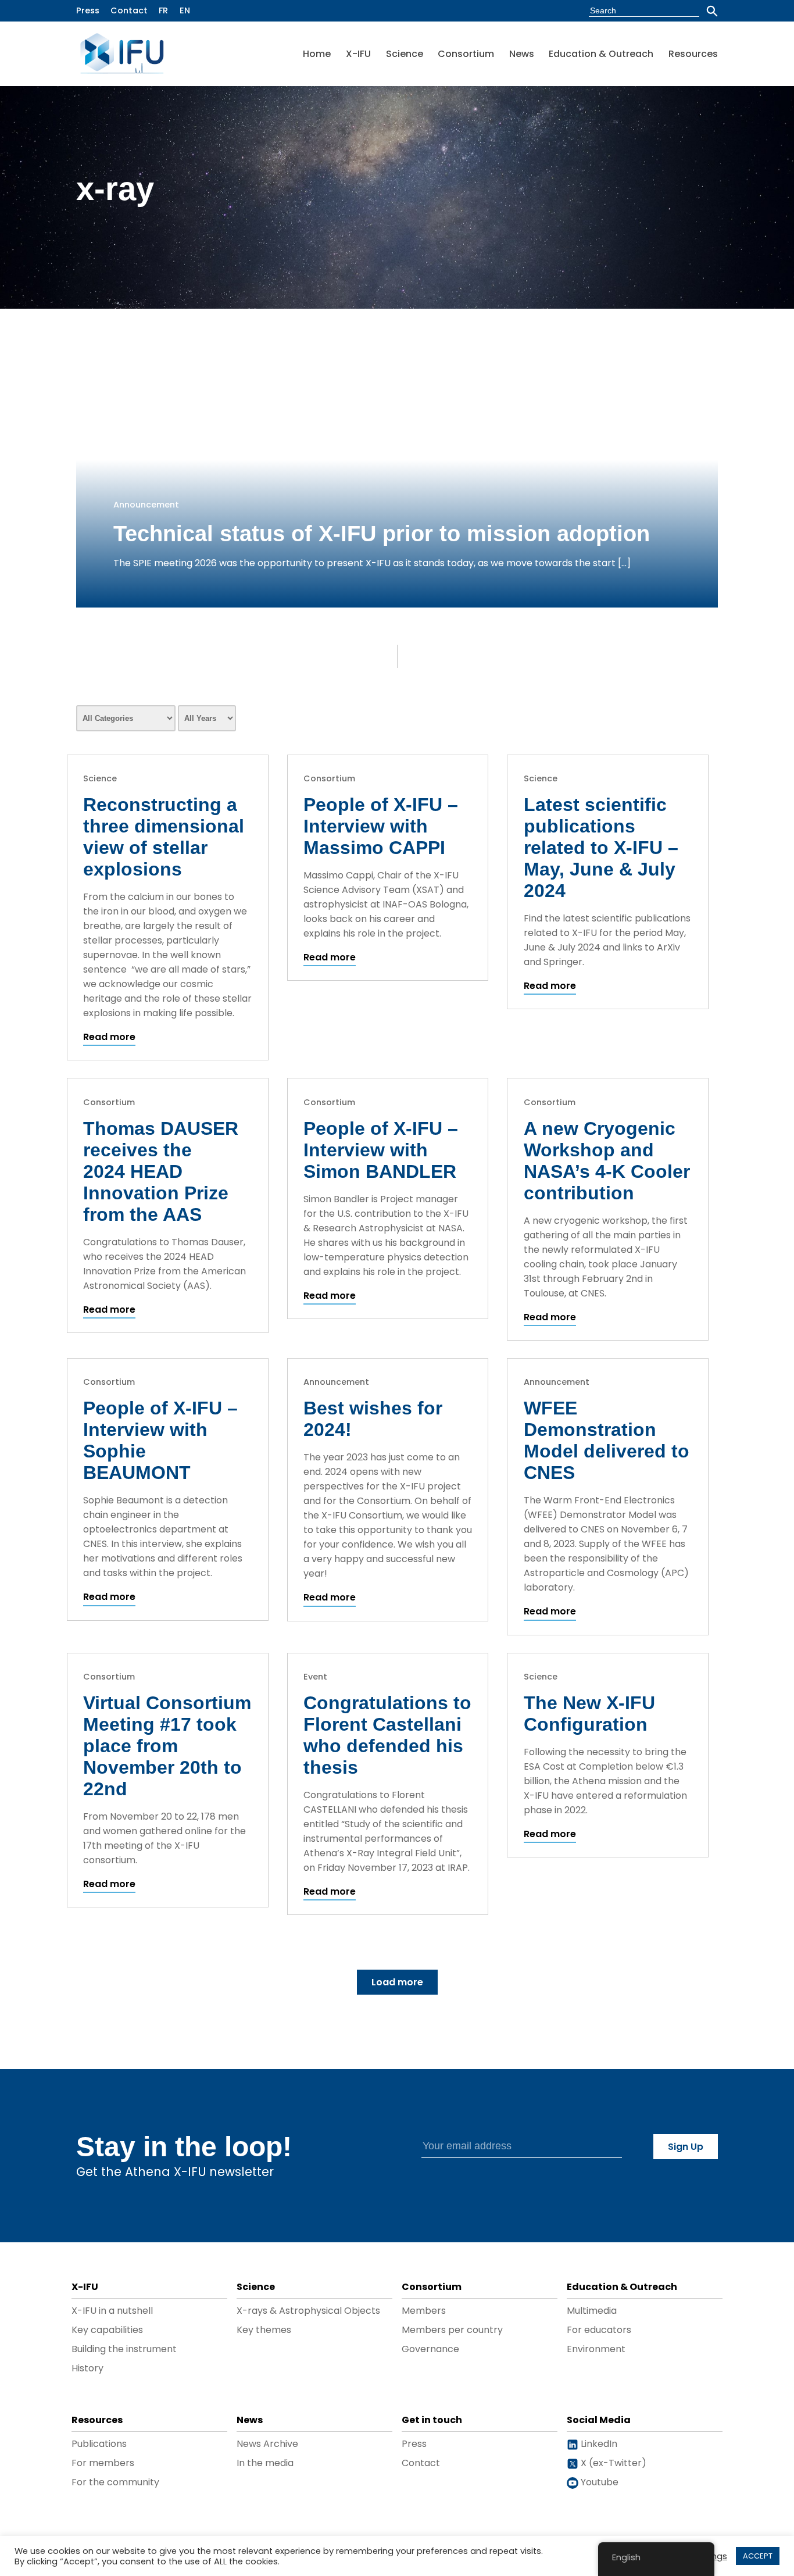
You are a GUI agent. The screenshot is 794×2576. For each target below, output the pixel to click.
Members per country (452, 2330)
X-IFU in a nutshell (112, 2311)
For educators (599, 2330)
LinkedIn (598, 2444)
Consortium (466, 54)
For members (103, 2463)
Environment (596, 2349)
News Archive (267, 2444)
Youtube (598, 2482)
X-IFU (358, 54)
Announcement (146, 505)
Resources (693, 54)
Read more (109, 1037)
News (522, 54)
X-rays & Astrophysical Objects (308, 2311)
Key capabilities (107, 2330)
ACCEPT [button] (758, 2556)
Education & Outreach (601, 54)
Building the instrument (124, 2349)
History (87, 2368)
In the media (265, 2463)
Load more (397, 1982)
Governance (430, 2349)
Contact (129, 10)
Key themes (264, 2330)
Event (315, 1677)
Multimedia (592, 2311)
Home (317, 54)
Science (405, 54)
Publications (99, 2444)
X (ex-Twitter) (612, 2463)
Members (424, 2311)
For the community (115, 2482)
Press (88, 10)
